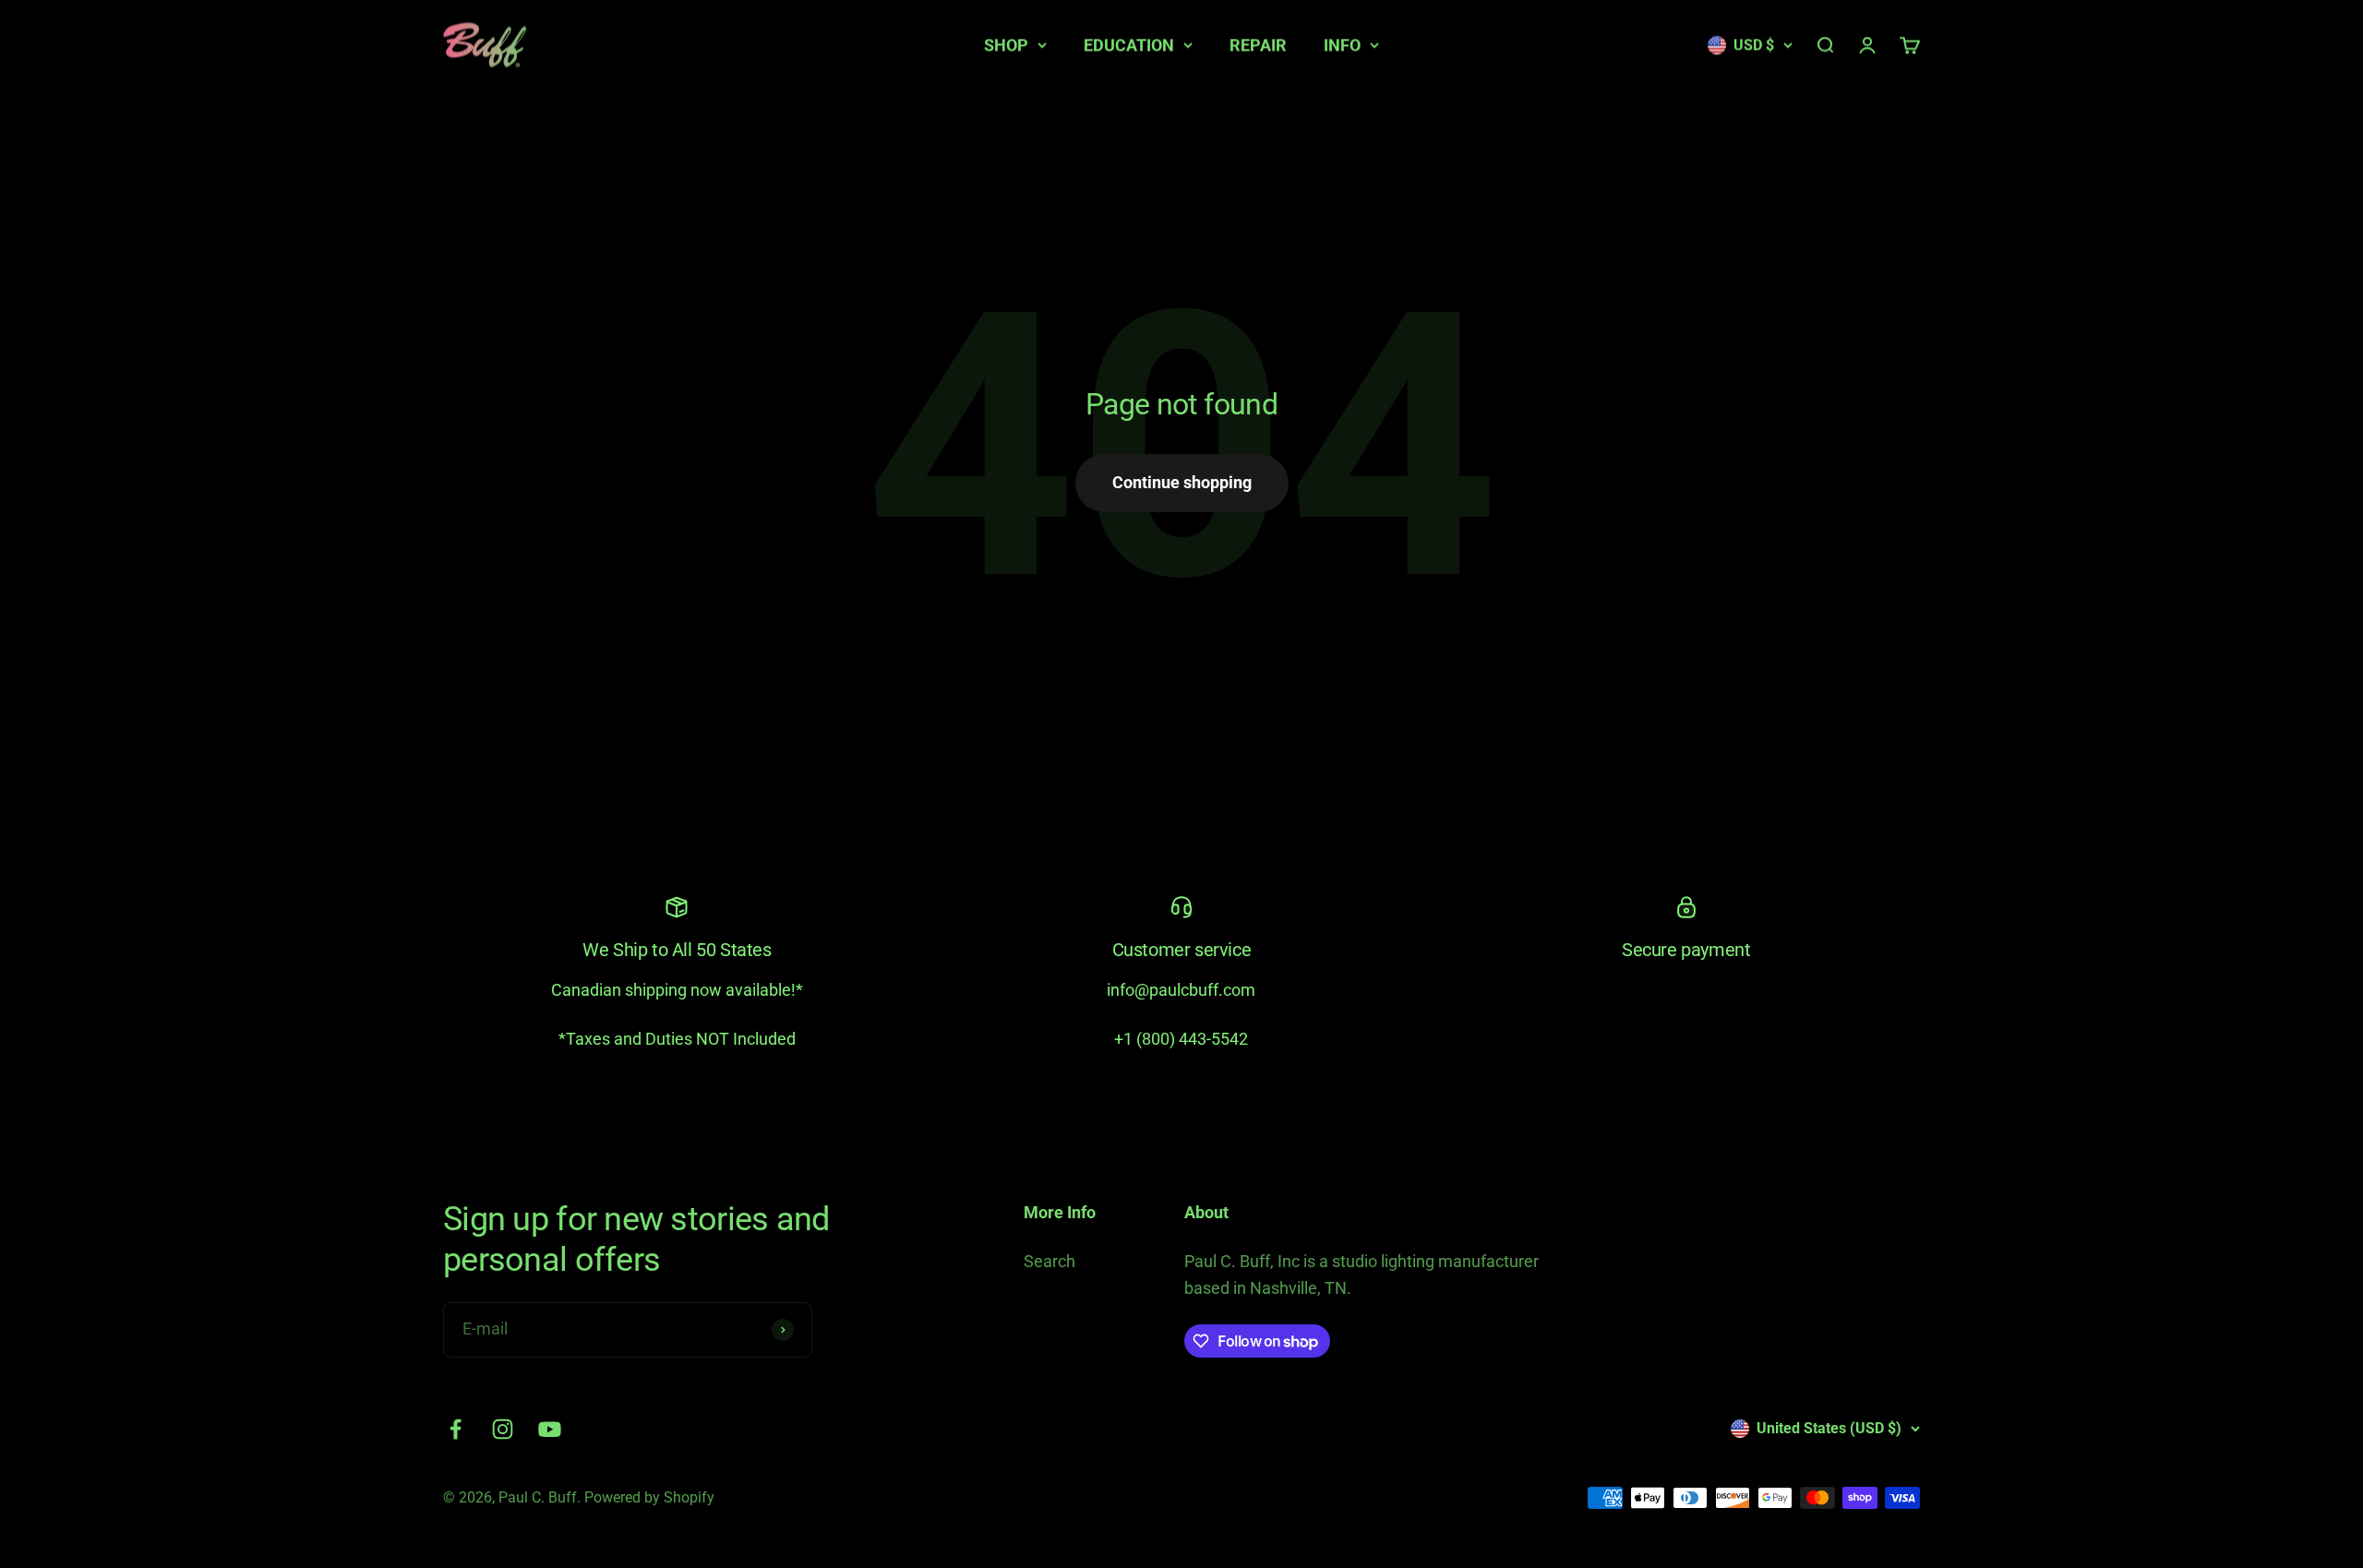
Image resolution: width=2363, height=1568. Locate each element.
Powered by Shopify (649, 1497)
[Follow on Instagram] (503, 1429)
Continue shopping (1182, 482)
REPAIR (1258, 45)
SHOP (1006, 45)
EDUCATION (1129, 45)
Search (1050, 1261)
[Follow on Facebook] (456, 1429)
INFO (1342, 45)
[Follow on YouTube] (550, 1429)
